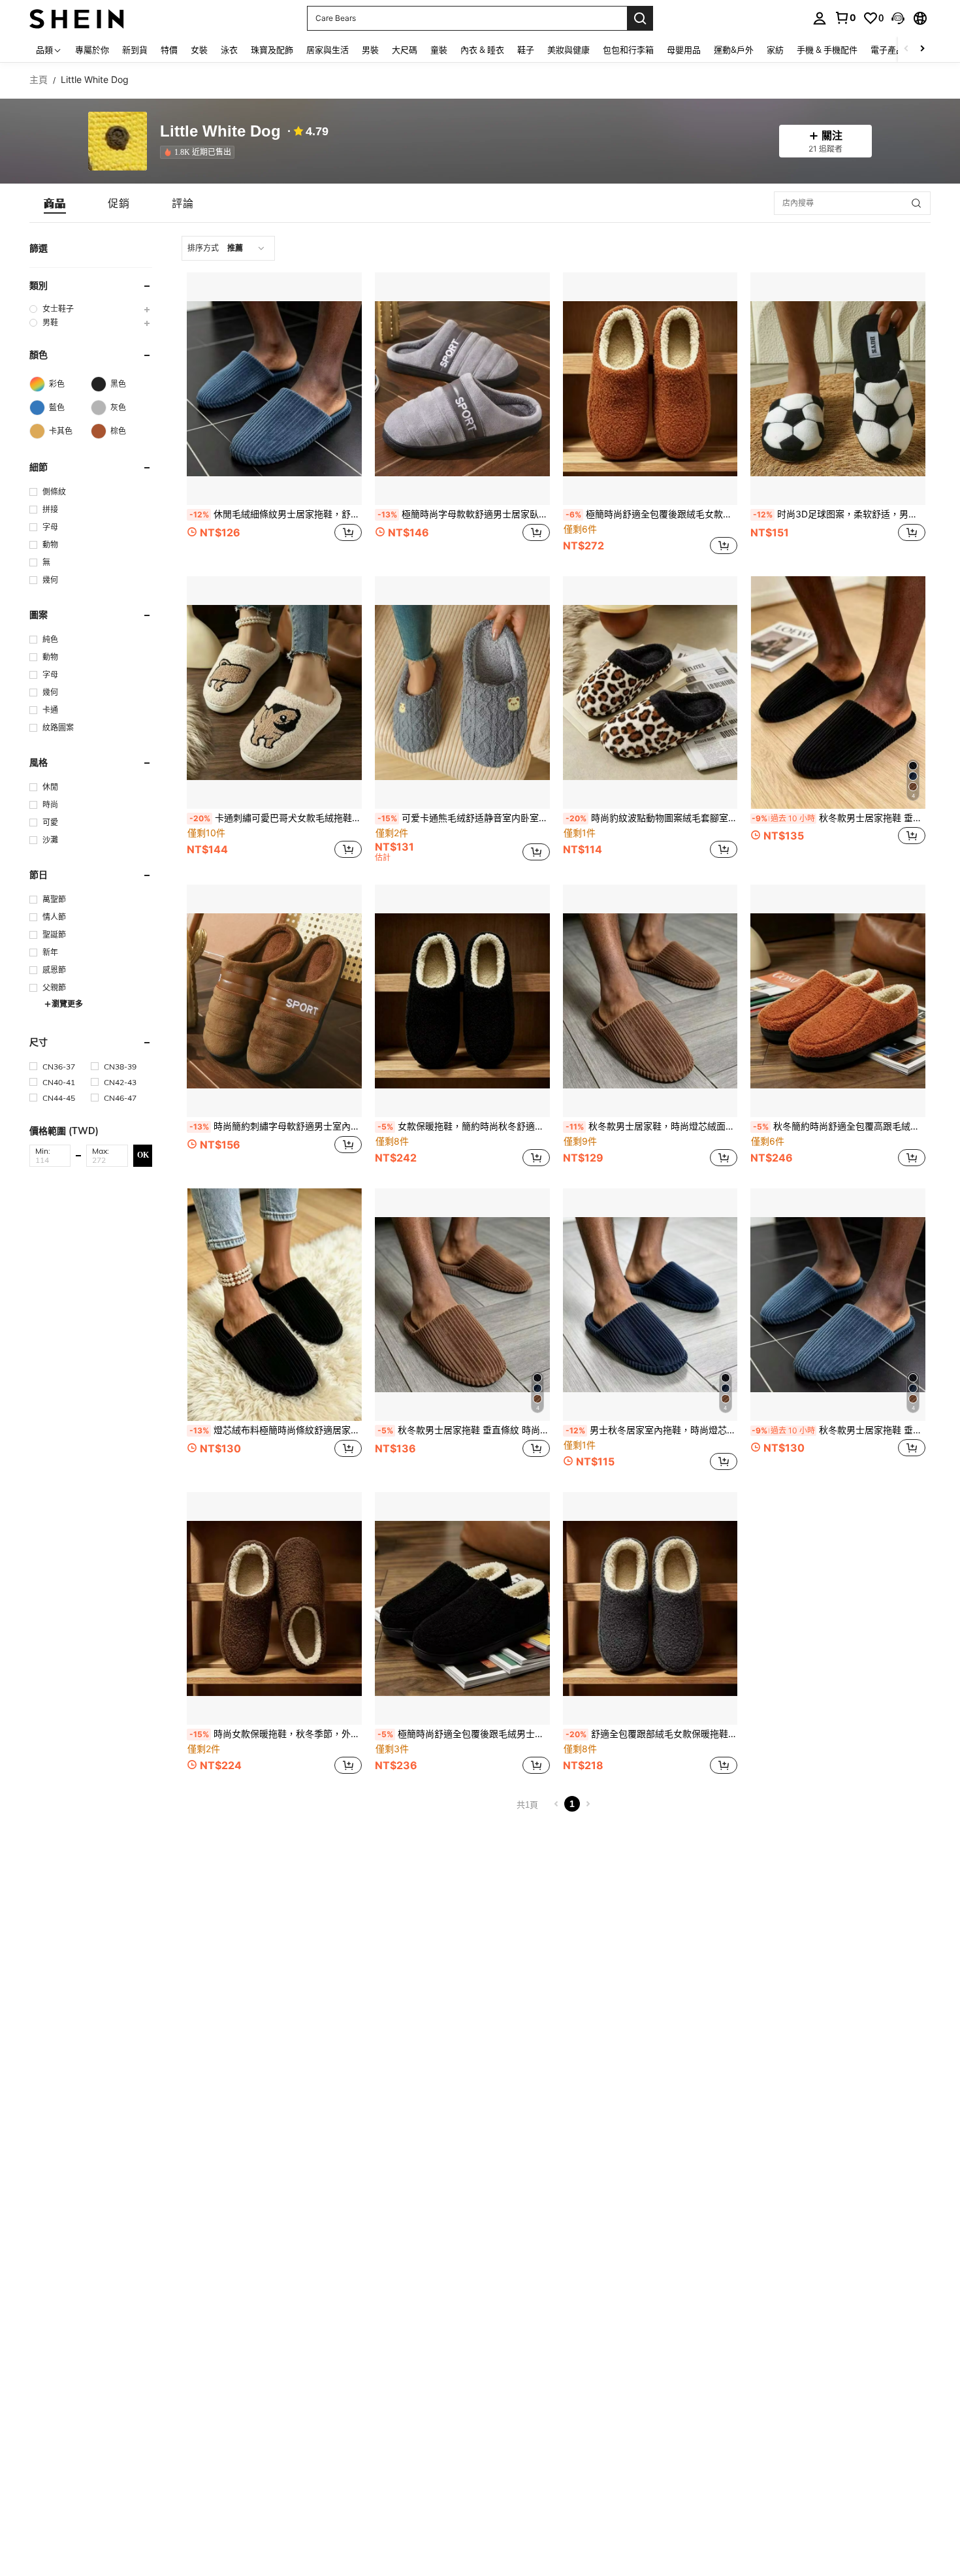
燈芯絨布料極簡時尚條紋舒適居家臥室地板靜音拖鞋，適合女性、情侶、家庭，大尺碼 (276, 1430)
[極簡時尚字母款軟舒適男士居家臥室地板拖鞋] (462, 389)
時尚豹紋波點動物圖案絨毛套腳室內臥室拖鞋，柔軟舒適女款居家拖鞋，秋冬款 (652, 818)
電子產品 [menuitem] (888, 50)
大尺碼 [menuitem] (405, 50)
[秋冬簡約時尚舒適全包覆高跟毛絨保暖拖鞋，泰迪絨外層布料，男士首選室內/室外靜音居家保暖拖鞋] (838, 1001)
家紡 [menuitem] (775, 50)
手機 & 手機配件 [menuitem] (827, 50)
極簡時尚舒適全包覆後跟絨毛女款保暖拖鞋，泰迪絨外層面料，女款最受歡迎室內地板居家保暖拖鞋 (652, 514)
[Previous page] (556, 1804)
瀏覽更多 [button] (67, 1004)
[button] (898, 18)
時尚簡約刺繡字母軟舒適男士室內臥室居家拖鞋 (276, 1126)
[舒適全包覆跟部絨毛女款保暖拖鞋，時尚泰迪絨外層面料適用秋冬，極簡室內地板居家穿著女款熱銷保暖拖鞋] (650, 1608)
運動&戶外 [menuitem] (734, 50)
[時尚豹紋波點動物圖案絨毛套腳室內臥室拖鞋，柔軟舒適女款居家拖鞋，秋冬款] (650, 693)
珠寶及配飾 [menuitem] (272, 50)
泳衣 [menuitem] (229, 50)
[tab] (55, 203)
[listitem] (200, 152)
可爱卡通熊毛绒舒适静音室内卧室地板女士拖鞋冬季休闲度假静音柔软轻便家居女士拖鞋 (464, 818)
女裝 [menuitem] (199, 50)
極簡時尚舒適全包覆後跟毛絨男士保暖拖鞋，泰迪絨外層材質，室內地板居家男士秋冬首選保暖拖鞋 (464, 1734)
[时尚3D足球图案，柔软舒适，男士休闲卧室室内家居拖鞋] (838, 389)
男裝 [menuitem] (370, 50)
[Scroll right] (922, 49)
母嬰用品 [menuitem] (684, 50)
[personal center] (820, 18)
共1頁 (527, 1805)
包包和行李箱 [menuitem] (628, 50)
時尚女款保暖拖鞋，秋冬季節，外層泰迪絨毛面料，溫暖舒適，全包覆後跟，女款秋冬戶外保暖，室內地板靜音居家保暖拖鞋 (276, 1734)
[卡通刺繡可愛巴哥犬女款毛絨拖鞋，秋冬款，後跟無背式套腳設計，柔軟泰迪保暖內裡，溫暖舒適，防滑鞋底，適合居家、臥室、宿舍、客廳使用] (274, 693)
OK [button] (143, 1155)
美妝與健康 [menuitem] (568, 50)
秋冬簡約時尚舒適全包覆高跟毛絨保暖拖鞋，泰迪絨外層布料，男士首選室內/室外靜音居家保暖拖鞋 (839, 1126)
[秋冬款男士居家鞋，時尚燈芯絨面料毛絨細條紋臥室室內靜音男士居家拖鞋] (650, 1001)
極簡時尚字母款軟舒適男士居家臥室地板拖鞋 (464, 514)
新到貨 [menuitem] (135, 50)
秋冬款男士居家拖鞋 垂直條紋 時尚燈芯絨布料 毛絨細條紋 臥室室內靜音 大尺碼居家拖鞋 (839, 1430)
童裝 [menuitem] (439, 50)
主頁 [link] (39, 80)
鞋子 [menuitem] (526, 50)
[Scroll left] (906, 49)
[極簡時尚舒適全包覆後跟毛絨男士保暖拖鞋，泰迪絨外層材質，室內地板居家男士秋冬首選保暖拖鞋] (462, 1608)
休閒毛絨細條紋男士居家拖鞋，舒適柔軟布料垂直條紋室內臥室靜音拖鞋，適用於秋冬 (276, 514)
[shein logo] (77, 18)
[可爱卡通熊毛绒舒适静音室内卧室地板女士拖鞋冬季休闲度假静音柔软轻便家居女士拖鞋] (462, 693)
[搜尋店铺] (916, 203)
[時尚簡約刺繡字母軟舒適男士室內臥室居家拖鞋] (274, 1001)
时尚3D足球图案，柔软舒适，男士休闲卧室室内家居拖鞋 (839, 514)
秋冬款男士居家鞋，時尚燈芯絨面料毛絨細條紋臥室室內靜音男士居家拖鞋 (652, 1126)
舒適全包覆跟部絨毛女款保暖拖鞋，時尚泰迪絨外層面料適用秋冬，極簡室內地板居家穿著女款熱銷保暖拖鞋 (652, 1734)
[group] (91, 309)
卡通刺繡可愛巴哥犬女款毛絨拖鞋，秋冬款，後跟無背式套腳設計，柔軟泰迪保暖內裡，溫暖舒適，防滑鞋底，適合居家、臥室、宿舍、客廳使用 (276, 818)
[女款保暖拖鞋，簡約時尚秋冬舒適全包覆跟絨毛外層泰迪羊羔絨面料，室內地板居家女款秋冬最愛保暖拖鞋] (462, 1001)
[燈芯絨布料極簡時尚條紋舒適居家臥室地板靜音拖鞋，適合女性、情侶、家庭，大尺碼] (274, 1305)
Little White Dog (220, 132)
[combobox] (228, 248)
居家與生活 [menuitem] (328, 50)
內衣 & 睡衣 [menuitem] (482, 50)
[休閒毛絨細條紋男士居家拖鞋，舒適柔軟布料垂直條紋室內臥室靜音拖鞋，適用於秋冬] (274, 389)
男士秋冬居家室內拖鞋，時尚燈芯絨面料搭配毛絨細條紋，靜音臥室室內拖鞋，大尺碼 (652, 1430)
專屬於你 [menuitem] (92, 50)
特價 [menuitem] (169, 50)
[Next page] (588, 1804)
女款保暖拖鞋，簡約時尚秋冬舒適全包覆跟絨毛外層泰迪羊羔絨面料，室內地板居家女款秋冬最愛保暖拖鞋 (464, 1126)
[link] (845, 18)
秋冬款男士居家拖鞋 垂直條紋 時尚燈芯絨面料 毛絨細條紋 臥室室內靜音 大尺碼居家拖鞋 (839, 818)
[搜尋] (640, 18)
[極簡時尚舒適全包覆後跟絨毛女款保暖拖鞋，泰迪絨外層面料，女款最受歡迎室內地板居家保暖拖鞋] (650, 389)
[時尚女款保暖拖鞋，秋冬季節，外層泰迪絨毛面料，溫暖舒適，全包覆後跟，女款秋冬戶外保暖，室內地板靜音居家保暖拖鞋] (274, 1608)
